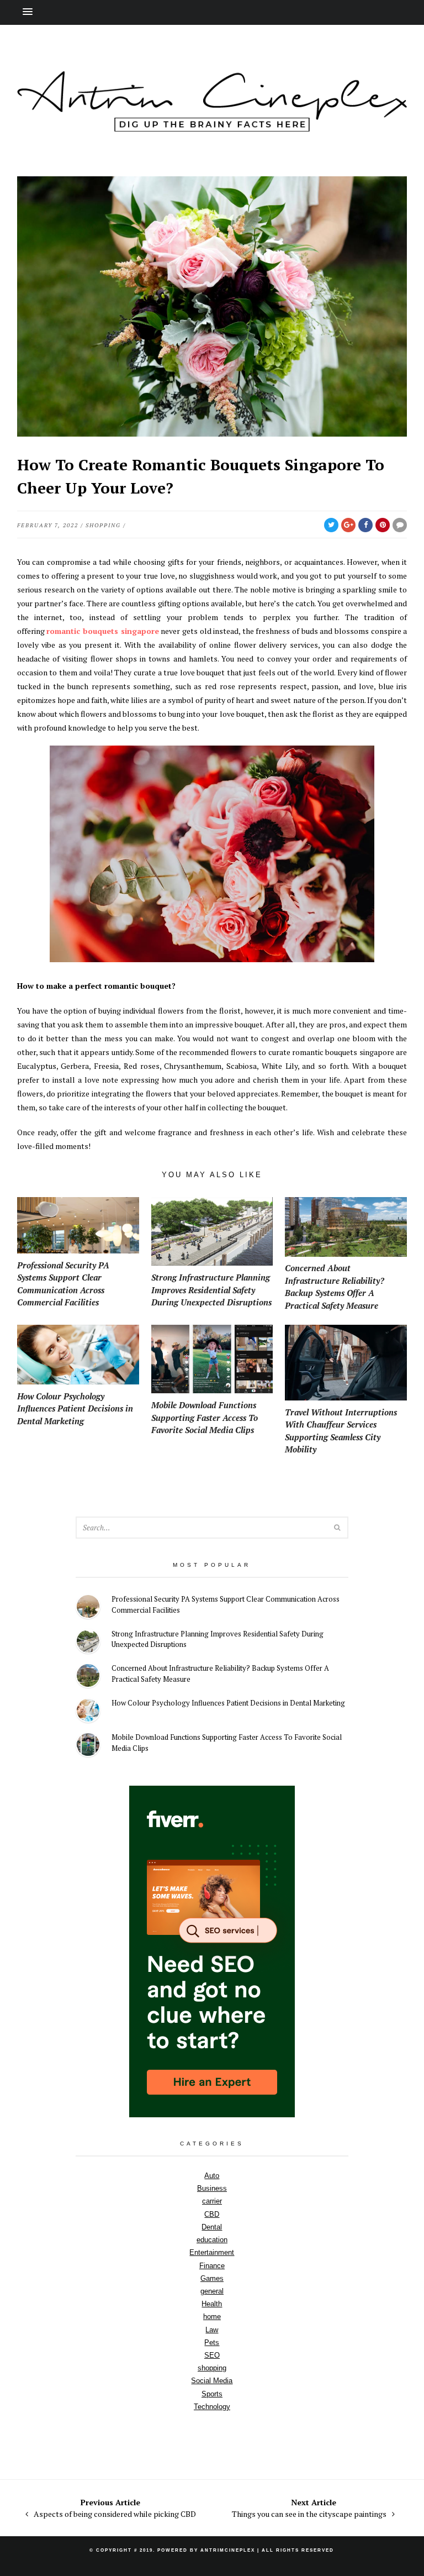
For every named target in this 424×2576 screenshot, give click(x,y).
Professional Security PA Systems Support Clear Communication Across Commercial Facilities (226, 1604)
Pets (212, 2342)
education (212, 2240)
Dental (212, 2227)
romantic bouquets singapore (102, 631)
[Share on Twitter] (331, 525)
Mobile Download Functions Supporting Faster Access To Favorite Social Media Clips (227, 1743)
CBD (212, 2214)
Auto (212, 2176)
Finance (212, 2266)
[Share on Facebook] (365, 525)
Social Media (212, 2381)
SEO (212, 2355)
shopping (103, 525)
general (212, 2291)
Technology (212, 2407)
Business (212, 2188)
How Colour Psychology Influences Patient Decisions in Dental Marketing (228, 1703)
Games (212, 2278)
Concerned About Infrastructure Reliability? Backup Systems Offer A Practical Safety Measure (220, 1673)
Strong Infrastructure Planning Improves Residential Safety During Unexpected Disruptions (218, 1639)
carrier (212, 2201)
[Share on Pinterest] (383, 525)
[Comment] (400, 525)
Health (212, 2304)
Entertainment (212, 2252)
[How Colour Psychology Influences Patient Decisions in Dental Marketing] (88, 1712)
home (212, 2317)
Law (212, 2330)
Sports (212, 2394)
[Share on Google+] (348, 525)
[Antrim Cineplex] (212, 126)
